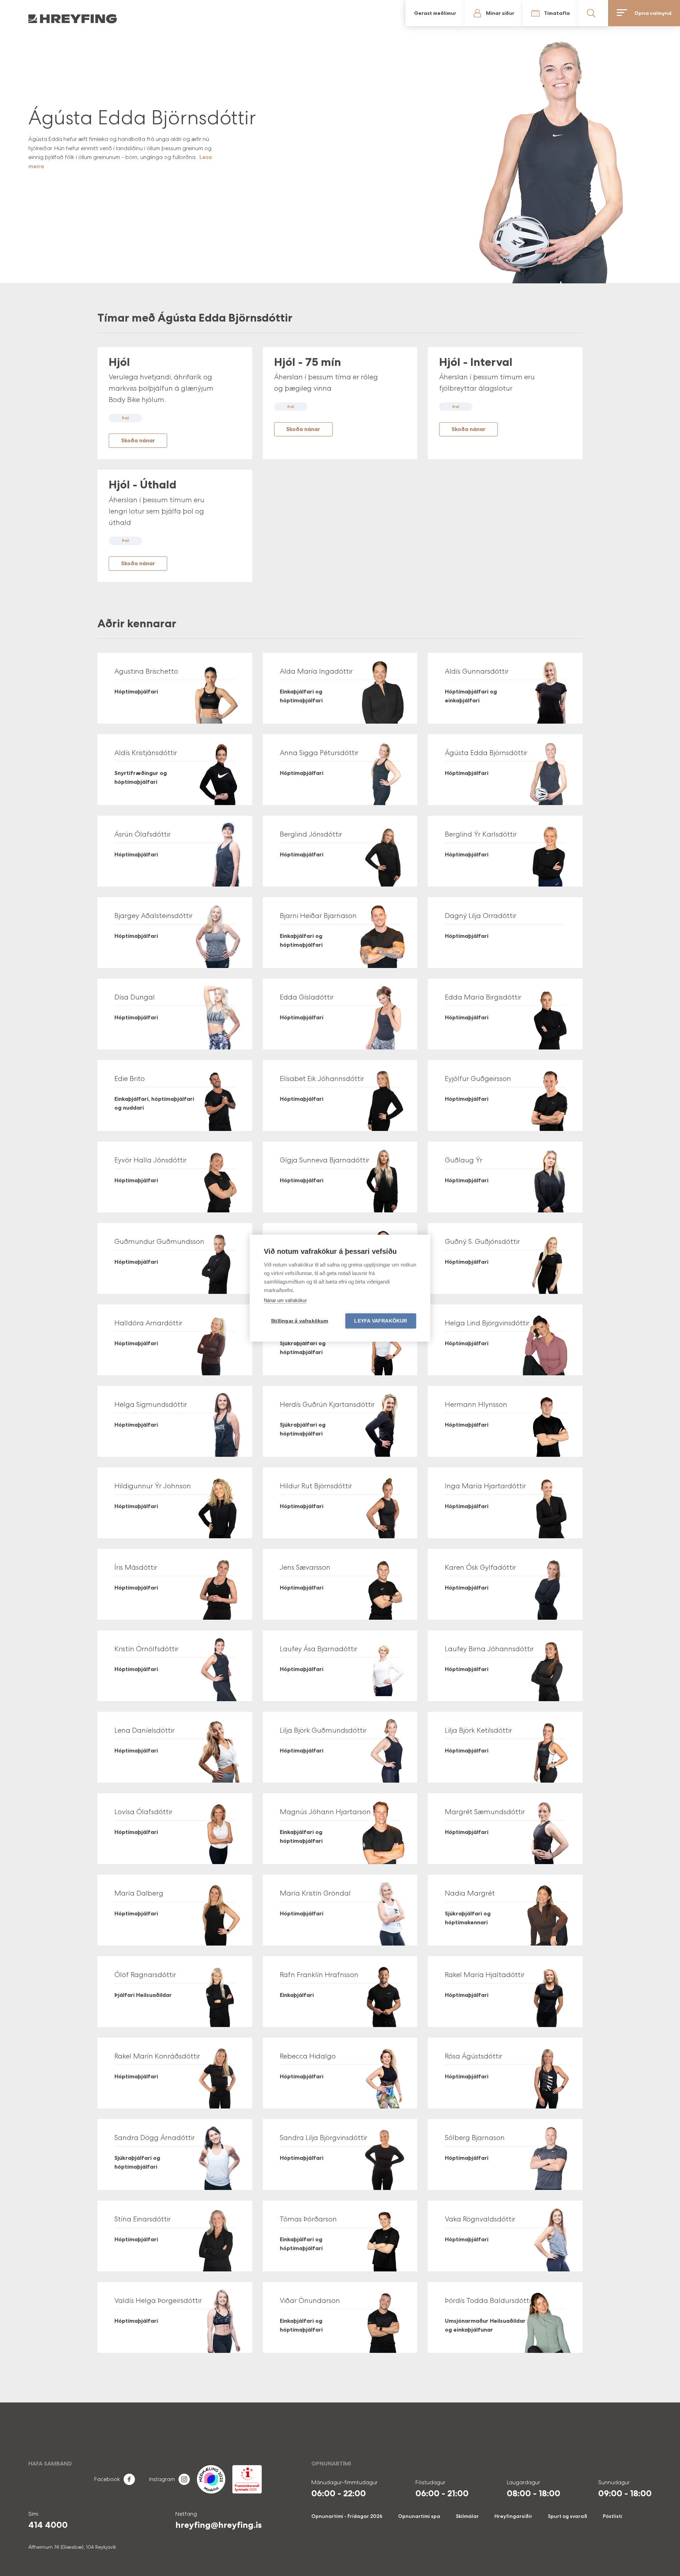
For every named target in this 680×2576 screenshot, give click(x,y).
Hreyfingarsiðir (513, 2516)
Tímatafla (601, 13)
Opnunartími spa (419, 2516)
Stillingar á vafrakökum (300, 1321)
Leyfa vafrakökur (381, 1321)
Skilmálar (467, 2516)
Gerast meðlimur (548, 13)
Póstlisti (613, 2516)
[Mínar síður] (571, 13)
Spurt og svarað (568, 2516)
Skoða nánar (138, 440)
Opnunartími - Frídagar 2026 (347, 2516)
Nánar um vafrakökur (285, 1300)
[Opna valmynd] (663, 13)
